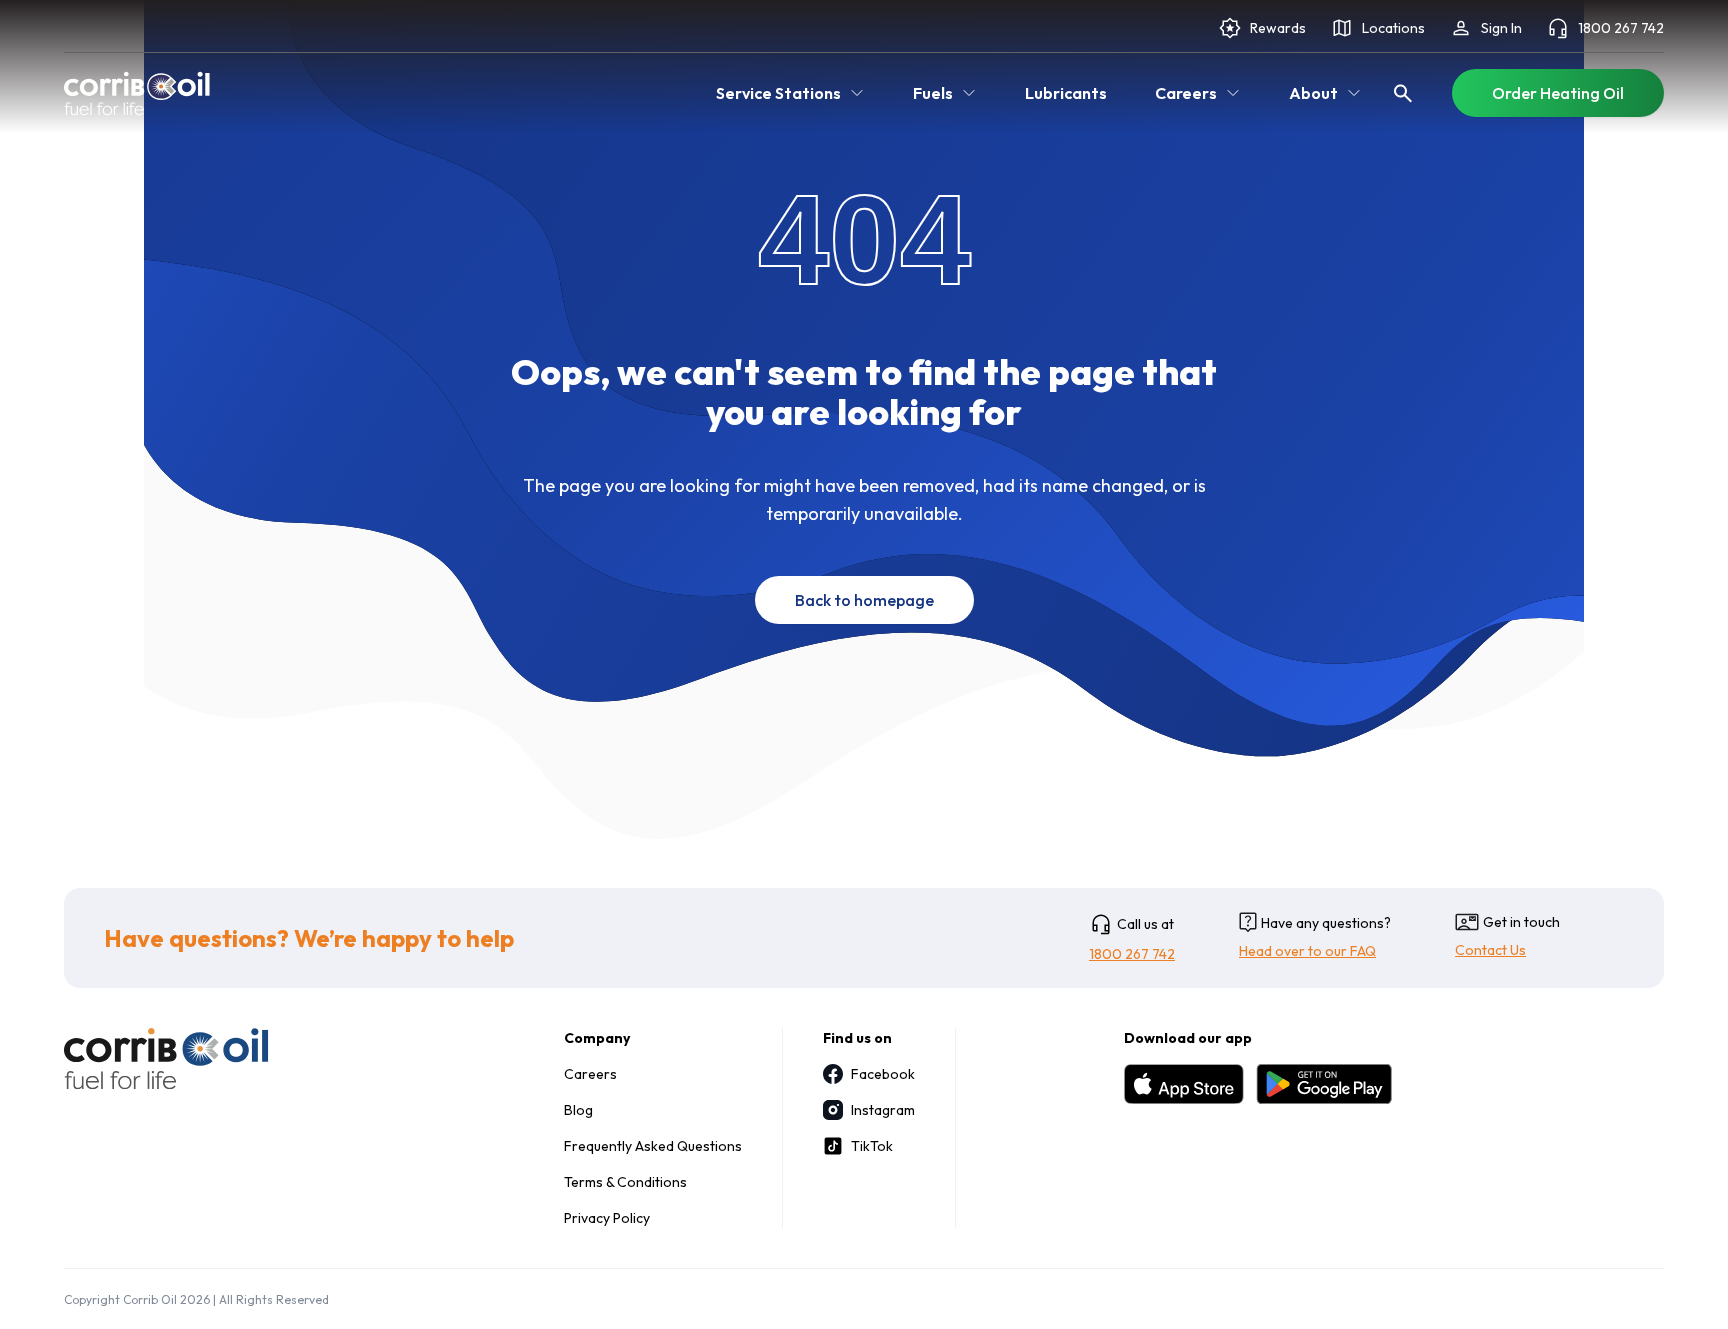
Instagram (883, 1110)
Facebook (883, 1074)
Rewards (1278, 28)
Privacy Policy (607, 1218)
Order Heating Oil (1558, 93)
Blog (578, 1110)
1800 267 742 (1621, 28)
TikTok (872, 1146)
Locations (1393, 28)
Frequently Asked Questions (653, 1146)
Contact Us (1490, 950)
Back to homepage (864, 600)
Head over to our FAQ (1307, 951)
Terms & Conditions (625, 1182)
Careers (590, 1074)
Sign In (1501, 28)
